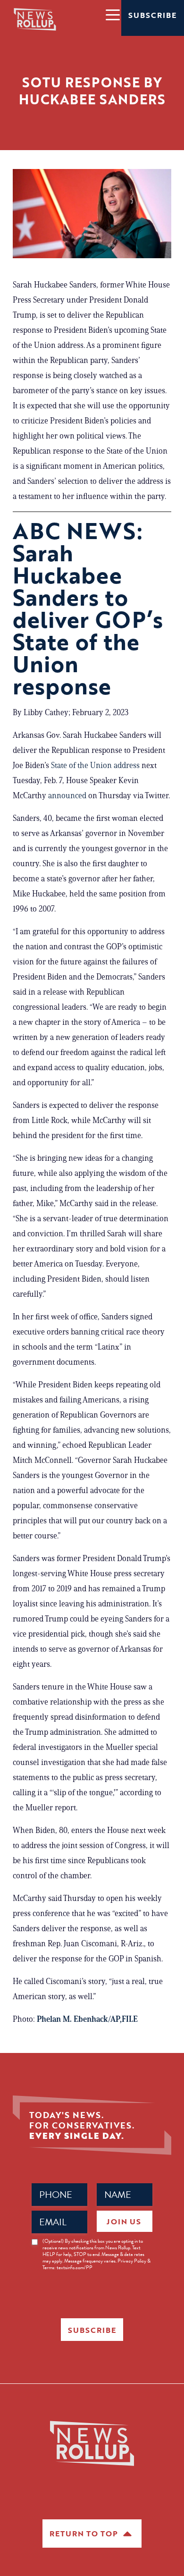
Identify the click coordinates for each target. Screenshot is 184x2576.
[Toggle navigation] (112, 14)
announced (67, 795)
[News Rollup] (35, 19)
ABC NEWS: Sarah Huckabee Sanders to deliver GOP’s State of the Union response (88, 608)
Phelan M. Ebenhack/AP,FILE (87, 2019)
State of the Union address (95, 765)
